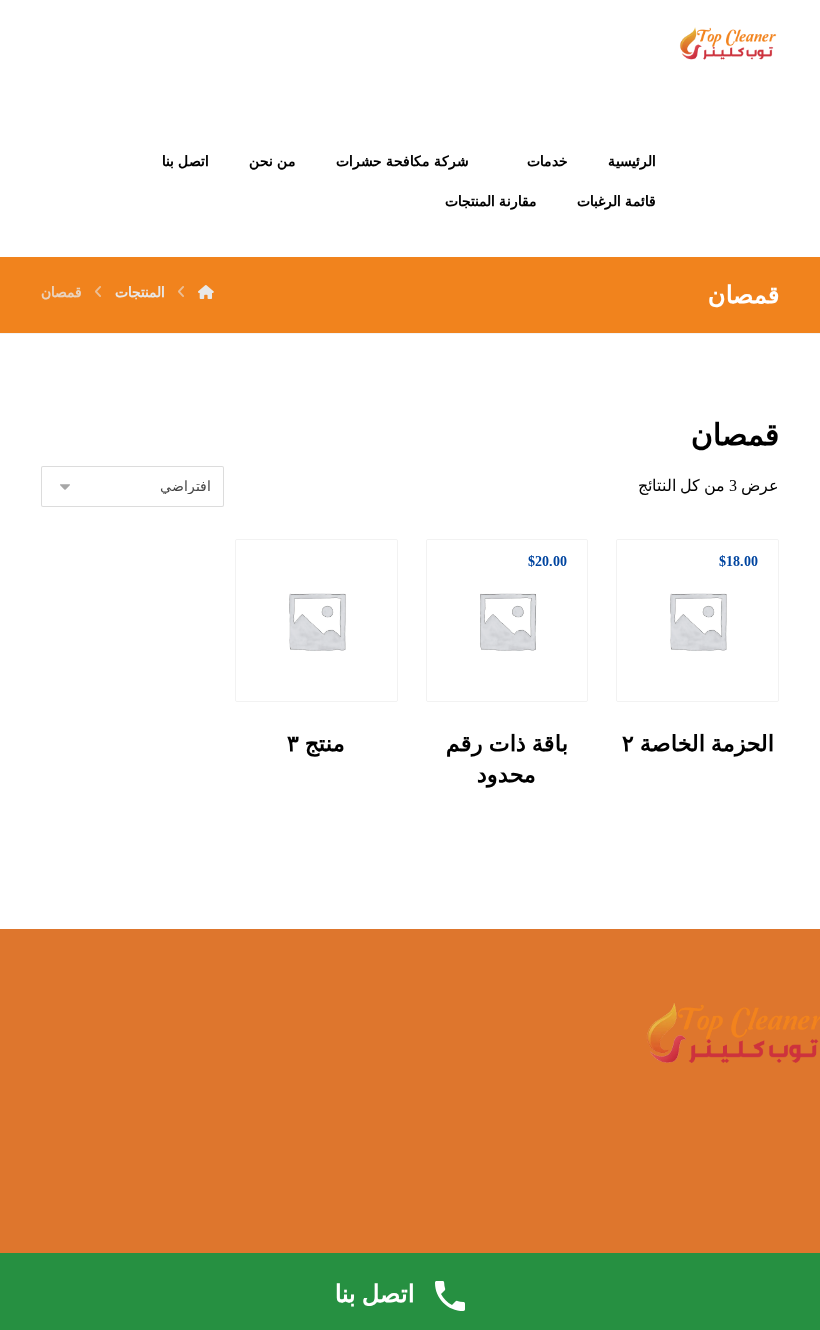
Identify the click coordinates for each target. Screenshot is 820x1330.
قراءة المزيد (297, 651)
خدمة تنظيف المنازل (172, 1052)
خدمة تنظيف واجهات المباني (150, 1078)
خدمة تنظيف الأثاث (373, 1052)
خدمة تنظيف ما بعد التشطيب (345, 1104)
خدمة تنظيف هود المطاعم (156, 1104)
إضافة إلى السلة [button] (691, 651)
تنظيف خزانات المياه (368, 1078)
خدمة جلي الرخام (377, 1130)
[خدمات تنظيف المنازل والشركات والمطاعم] (728, 45)
